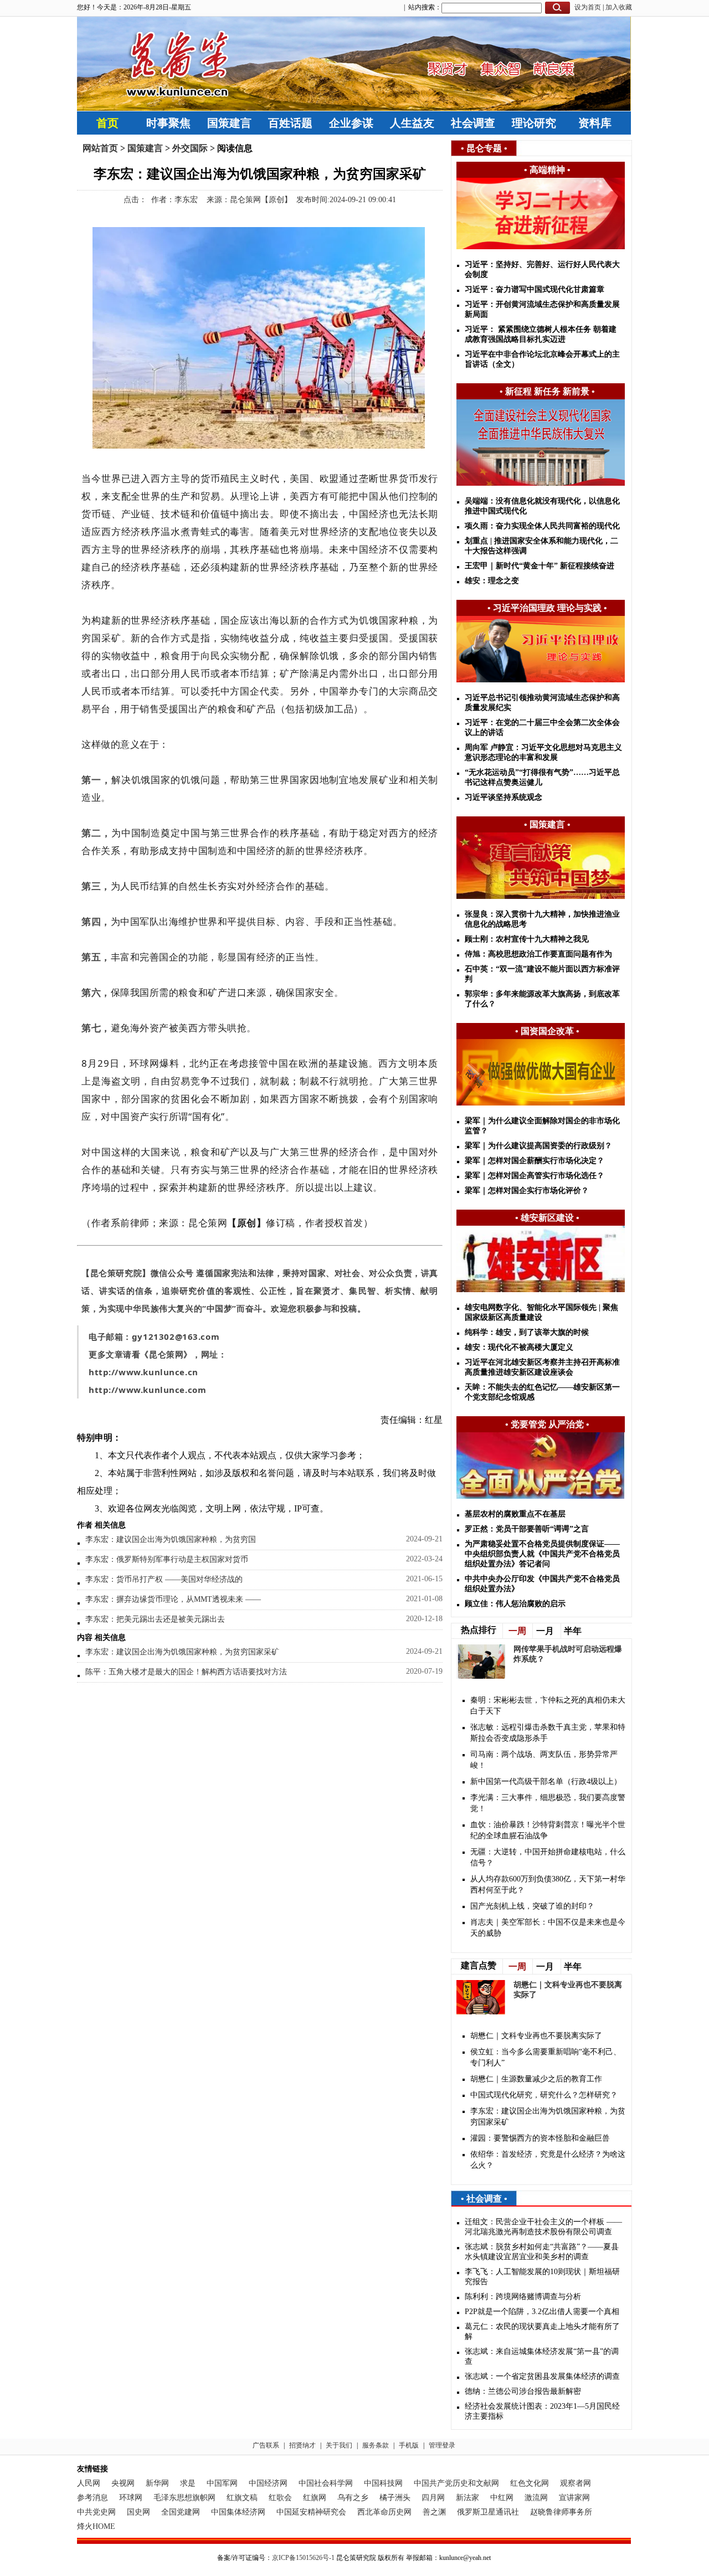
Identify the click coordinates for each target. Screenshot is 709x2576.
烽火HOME (96, 2526)
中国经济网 (268, 2483)
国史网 (138, 2512)
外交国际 (190, 148)
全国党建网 (181, 2512)
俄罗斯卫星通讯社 (488, 2512)
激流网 (536, 2498)
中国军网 (222, 2483)
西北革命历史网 (384, 2512)
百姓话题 (290, 123)
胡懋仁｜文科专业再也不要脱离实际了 (536, 2036)
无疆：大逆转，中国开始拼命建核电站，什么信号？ (548, 1857)
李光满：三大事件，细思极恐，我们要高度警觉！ (548, 1803)
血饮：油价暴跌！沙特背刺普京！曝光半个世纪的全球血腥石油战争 (548, 1830)
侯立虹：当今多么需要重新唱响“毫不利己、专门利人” (546, 2057)
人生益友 (412, 123)
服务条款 (376, 2445)
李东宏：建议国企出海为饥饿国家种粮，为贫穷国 (171, 1539)
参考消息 (93, 2498)
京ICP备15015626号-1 (303, 2558)
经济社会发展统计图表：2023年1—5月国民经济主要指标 (542, 2411)
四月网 (433, 2498)
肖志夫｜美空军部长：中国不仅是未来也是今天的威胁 (548, 1928)
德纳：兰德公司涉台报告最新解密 (523, 2391)
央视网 (123, 2483)
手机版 (409, 2445)
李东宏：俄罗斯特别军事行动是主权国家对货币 (167, 1559)
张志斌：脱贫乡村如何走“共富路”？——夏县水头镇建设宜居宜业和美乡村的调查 (542, 2252)
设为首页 (588, 7)
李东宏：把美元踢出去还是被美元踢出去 (155, 1619)
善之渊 (434, 2512)
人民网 (89, 2483)
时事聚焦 (168, 123)
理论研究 (534, 123)
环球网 (131, 2498)
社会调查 (473, 123)
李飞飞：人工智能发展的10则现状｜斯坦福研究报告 (542, 2277)
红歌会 (280, 2498)
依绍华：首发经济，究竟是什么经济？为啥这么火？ (548, 2160)
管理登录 (442, 2445)
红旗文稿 (242, 2498)
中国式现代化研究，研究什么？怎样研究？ (544, 2095)
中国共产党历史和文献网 (456, 2483)
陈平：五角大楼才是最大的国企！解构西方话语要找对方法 (186, 1672)
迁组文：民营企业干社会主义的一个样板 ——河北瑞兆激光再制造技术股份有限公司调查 (543, 2227)
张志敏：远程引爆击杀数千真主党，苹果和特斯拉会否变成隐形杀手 (548, 1733)
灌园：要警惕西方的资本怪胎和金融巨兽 (540, 2138)
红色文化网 (530, 2483)
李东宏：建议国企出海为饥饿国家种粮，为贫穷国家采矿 (182, 1652)
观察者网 (576, 2483)
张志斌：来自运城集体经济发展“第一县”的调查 (542, 2356)
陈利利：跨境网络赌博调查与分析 (523, 2297)
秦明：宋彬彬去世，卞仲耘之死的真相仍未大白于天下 (548, 1706)
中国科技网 (383, 2483)
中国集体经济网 (238, 2512)
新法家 (467, 2498)
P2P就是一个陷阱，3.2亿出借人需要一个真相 (542, 2312)
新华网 (157, 2483)
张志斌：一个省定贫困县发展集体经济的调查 (542, 2376)
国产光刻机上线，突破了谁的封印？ (532, 1906)
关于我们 (339, 2445)
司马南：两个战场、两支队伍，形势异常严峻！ (544, 1760)
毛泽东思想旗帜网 (184, 2498)
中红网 (502, 2498)
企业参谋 (351, 123)
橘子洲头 (395, 2498)
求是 (188, 2483)
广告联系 (266, 2445)
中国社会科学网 (326, 2483)
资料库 (595, 123)
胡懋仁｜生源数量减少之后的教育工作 (536, 2079)
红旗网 (315, 2498)
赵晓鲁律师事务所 (561, 2512)
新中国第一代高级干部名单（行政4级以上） (546, 1781)
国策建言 (229, 123)
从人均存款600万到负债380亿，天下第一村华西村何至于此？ (548, 1885)
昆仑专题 (484, 148)
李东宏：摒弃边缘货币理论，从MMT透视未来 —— (173, 1599)
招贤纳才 (302, 2445)
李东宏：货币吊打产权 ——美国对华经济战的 (164, 1579)
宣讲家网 (574, 2498)
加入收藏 (619, 7)
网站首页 (100, 148)
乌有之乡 (353, 2498)
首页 (107, 123)
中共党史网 (96, 2512)
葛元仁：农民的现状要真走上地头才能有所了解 (542, 2331)
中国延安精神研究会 (311, 2512)
